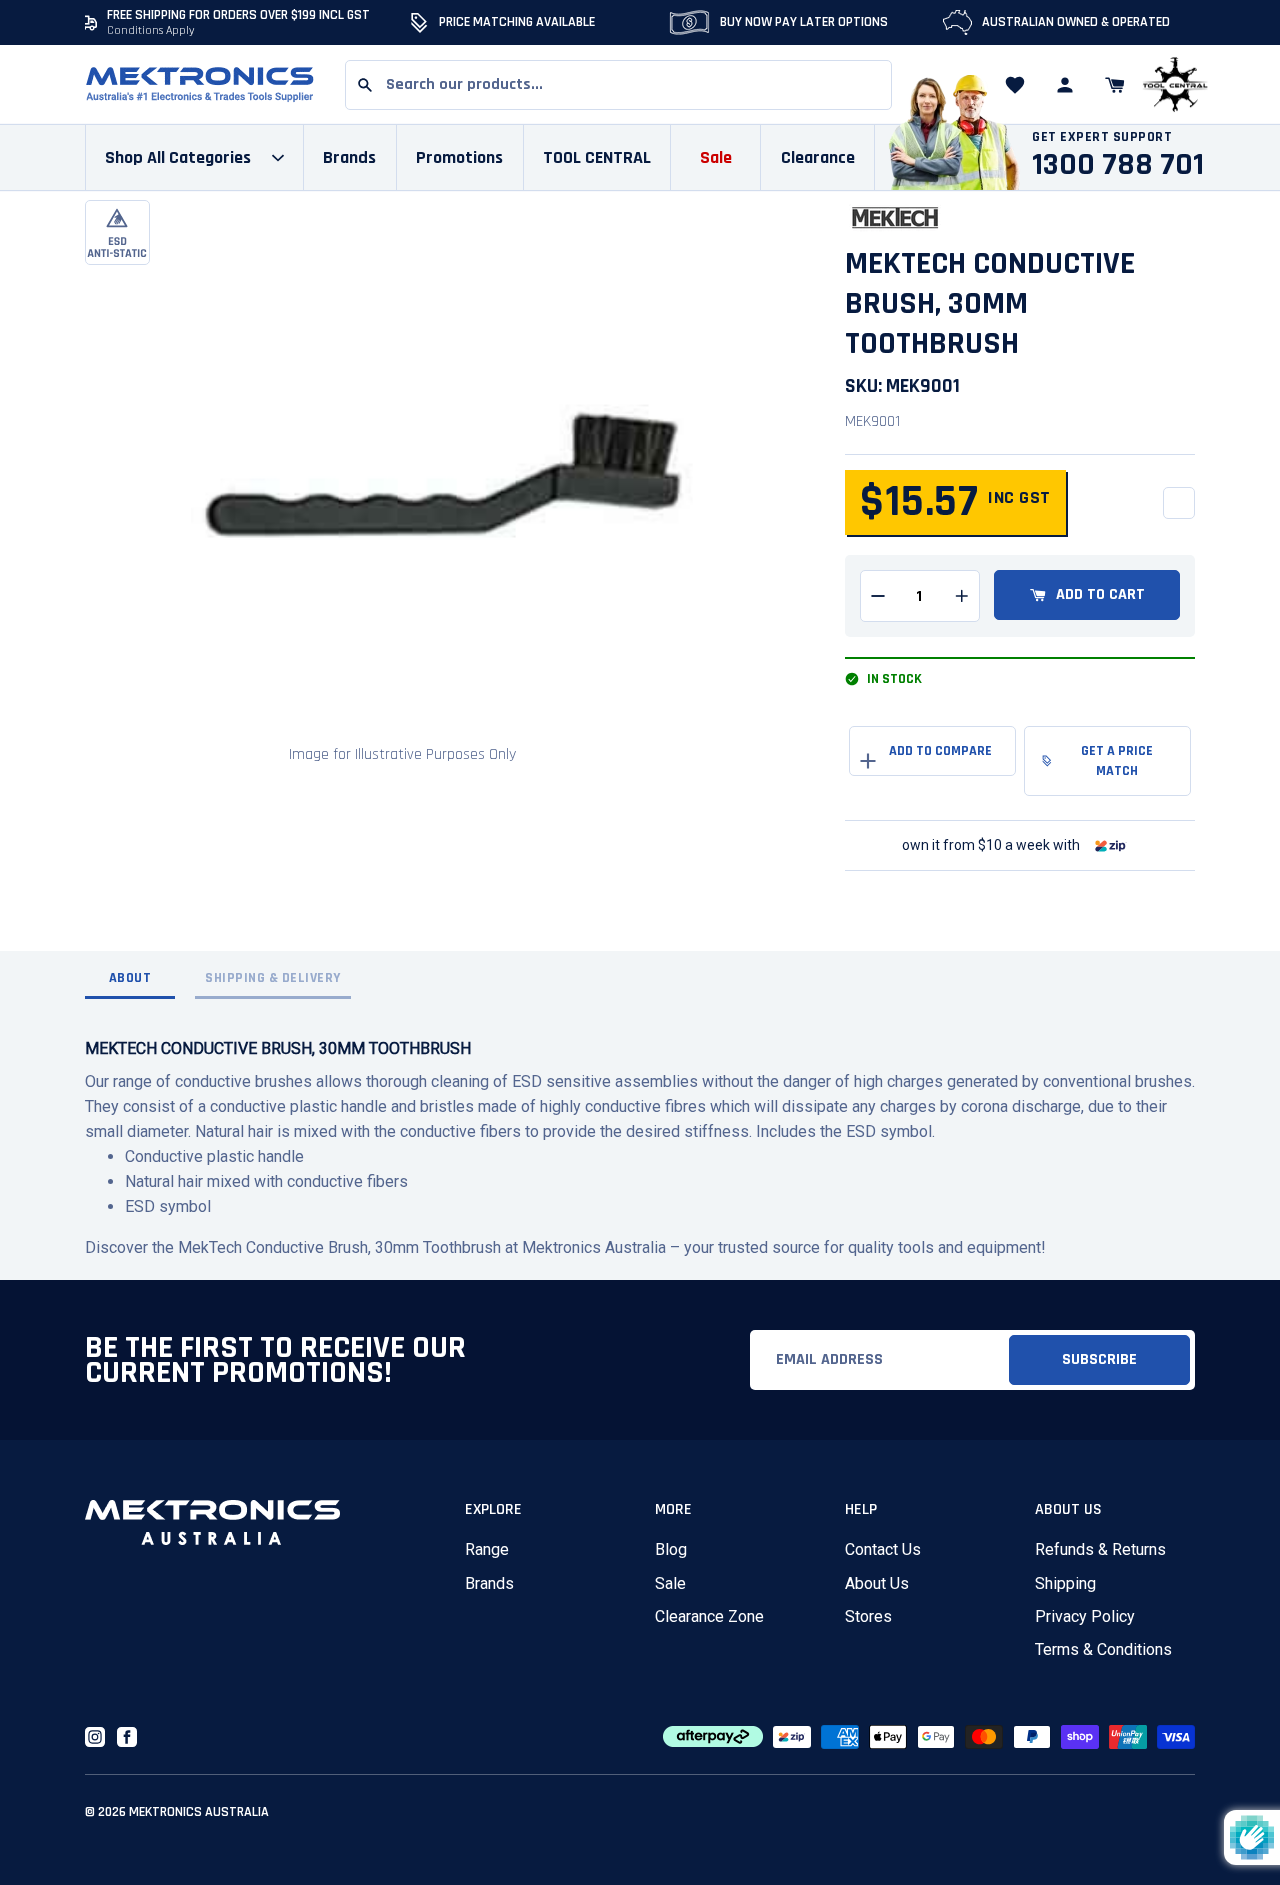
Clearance (818, 157)
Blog (671, 1549)
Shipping (1065, 1583)
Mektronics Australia (199, 1812)
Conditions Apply (151, 30)
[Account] (1065, 85)
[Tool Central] (1175, 85)
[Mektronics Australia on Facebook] (127, 1737)
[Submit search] (365, 85)
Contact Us (883, 1549)
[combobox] (618, 85)
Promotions (459, 157)
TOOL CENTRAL (597, 157)
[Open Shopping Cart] (1115, 85)
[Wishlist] (1015, 85)
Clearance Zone (709, 1616)
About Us (877, 1583)
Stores (868, 1616)
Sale (670, 1583)
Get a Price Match (1117, 761)
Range (487, 1549)
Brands (489, 1583)
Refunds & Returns (1100, 1549)
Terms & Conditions (1103, 1649)
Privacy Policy (1085, 1616)
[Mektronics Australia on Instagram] (95, 1737)
